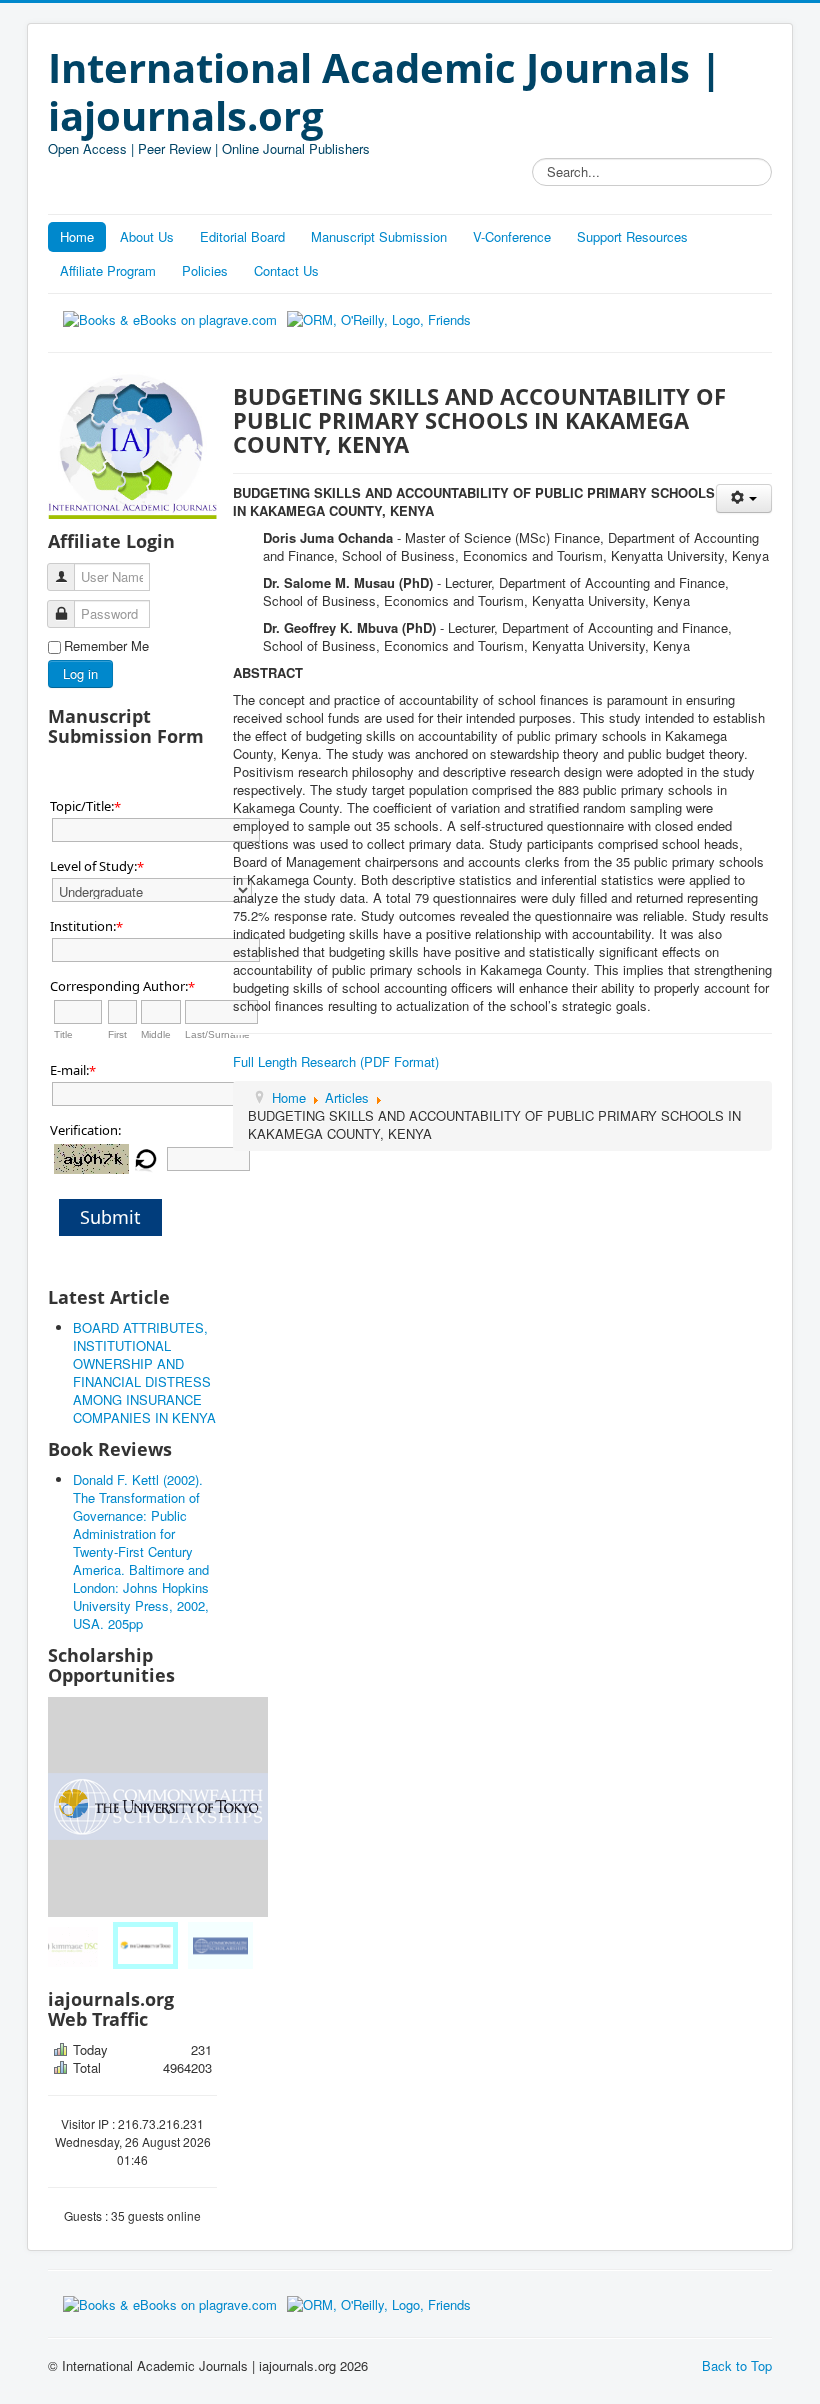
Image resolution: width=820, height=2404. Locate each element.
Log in (80, 673)
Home (77, 236)
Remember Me (106, 646)
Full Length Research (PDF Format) (336, 1061)
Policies (205, 270)
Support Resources (632, 236)
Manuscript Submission (379, 236)
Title (63, 1034)
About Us (147, 236)
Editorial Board (242, 236)
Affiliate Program (108, 270)
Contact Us (286, 270)
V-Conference (512, 236)
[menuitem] (83, 1945)
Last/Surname (217, 1034)
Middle (156, 1034)
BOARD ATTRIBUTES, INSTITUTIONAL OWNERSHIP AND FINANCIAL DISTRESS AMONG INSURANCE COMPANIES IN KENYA (144, 1372)
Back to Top (737, 2365)
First (117, 1034)
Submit (110, 1217)
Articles (347, 1097)
